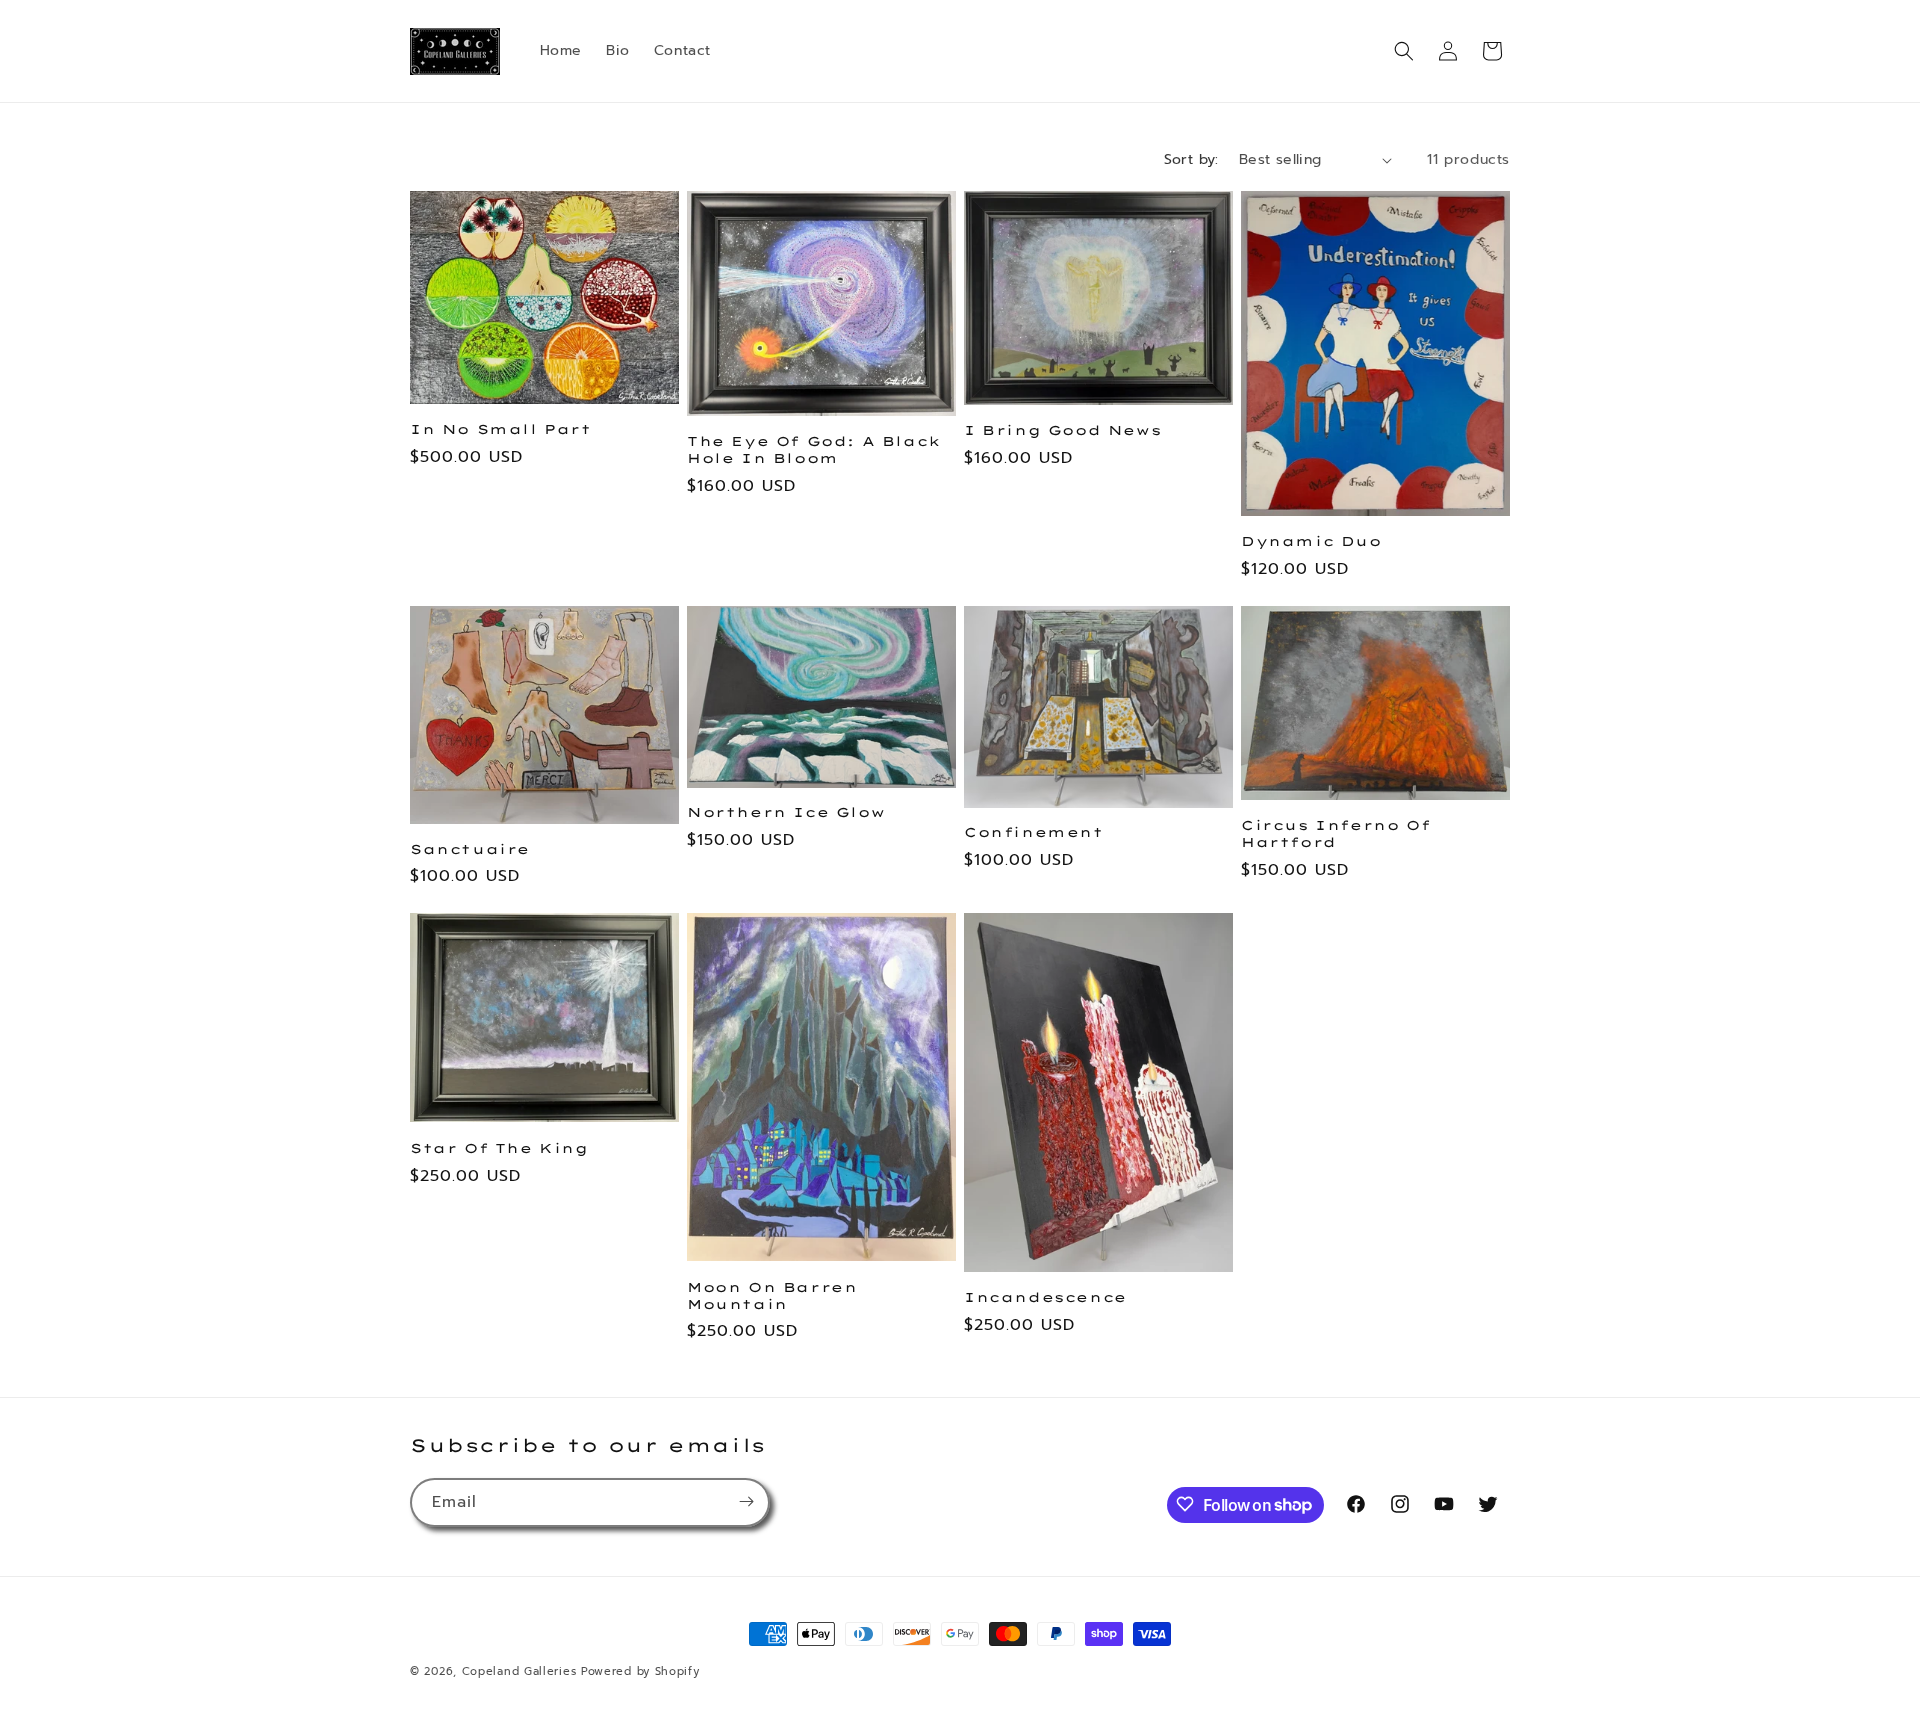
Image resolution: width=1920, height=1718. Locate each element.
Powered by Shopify (640, 1671)
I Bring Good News (1062, 430)
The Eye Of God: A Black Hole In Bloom (814, 449)
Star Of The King (499, 1148)
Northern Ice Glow (786, 812)
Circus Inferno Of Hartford (1335, 833)
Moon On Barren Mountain (772, 1295)
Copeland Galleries (519, 1671)
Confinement (1034, 832)
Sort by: (1191, 159)
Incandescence (1045, 1297)
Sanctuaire (470, 849)
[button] (1404, 51)
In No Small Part (501, 429)
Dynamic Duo (1311, 541)
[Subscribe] (746, 1501)
